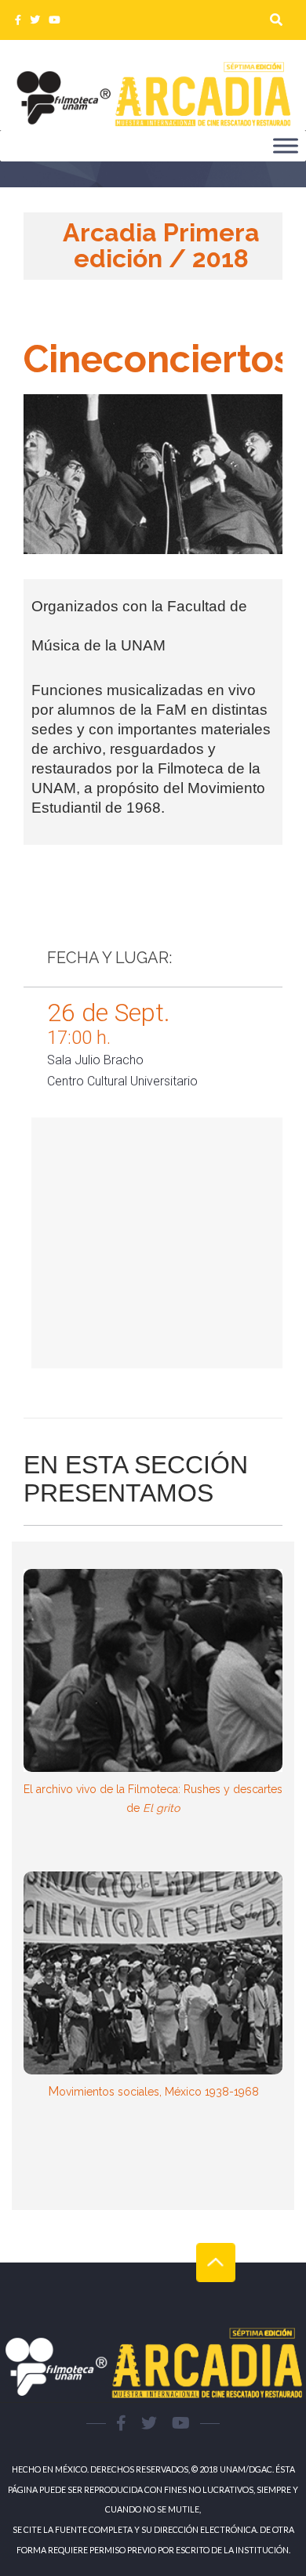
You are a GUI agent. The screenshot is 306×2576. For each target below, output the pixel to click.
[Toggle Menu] (286, 146)
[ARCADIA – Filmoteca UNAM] (153, 95)
